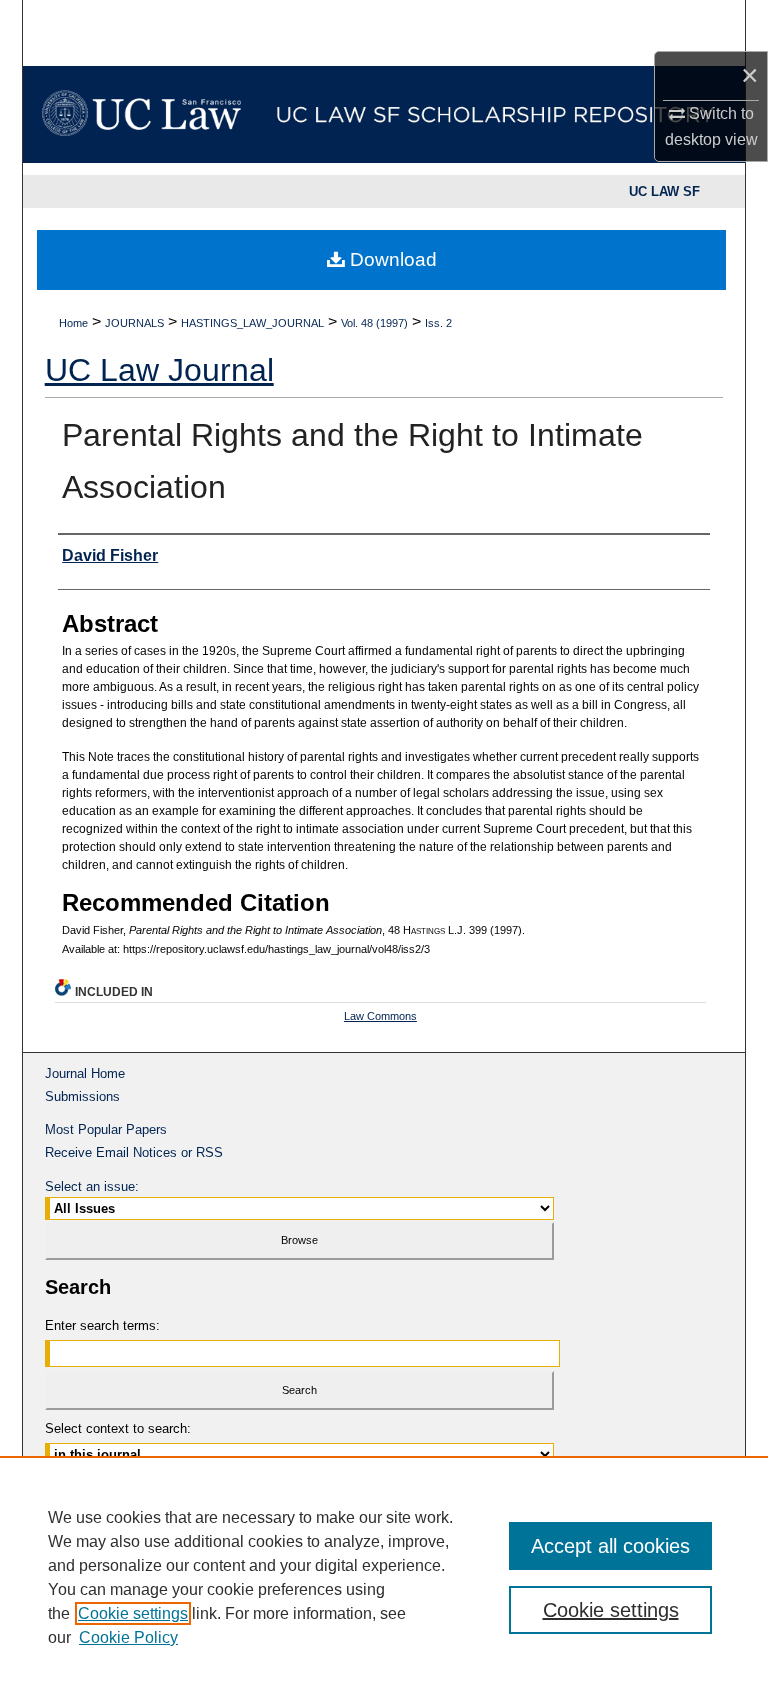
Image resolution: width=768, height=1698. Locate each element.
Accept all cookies (610, 1546)
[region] (384, 1577)
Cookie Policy (128, 1637)
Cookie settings (133, 1613)
